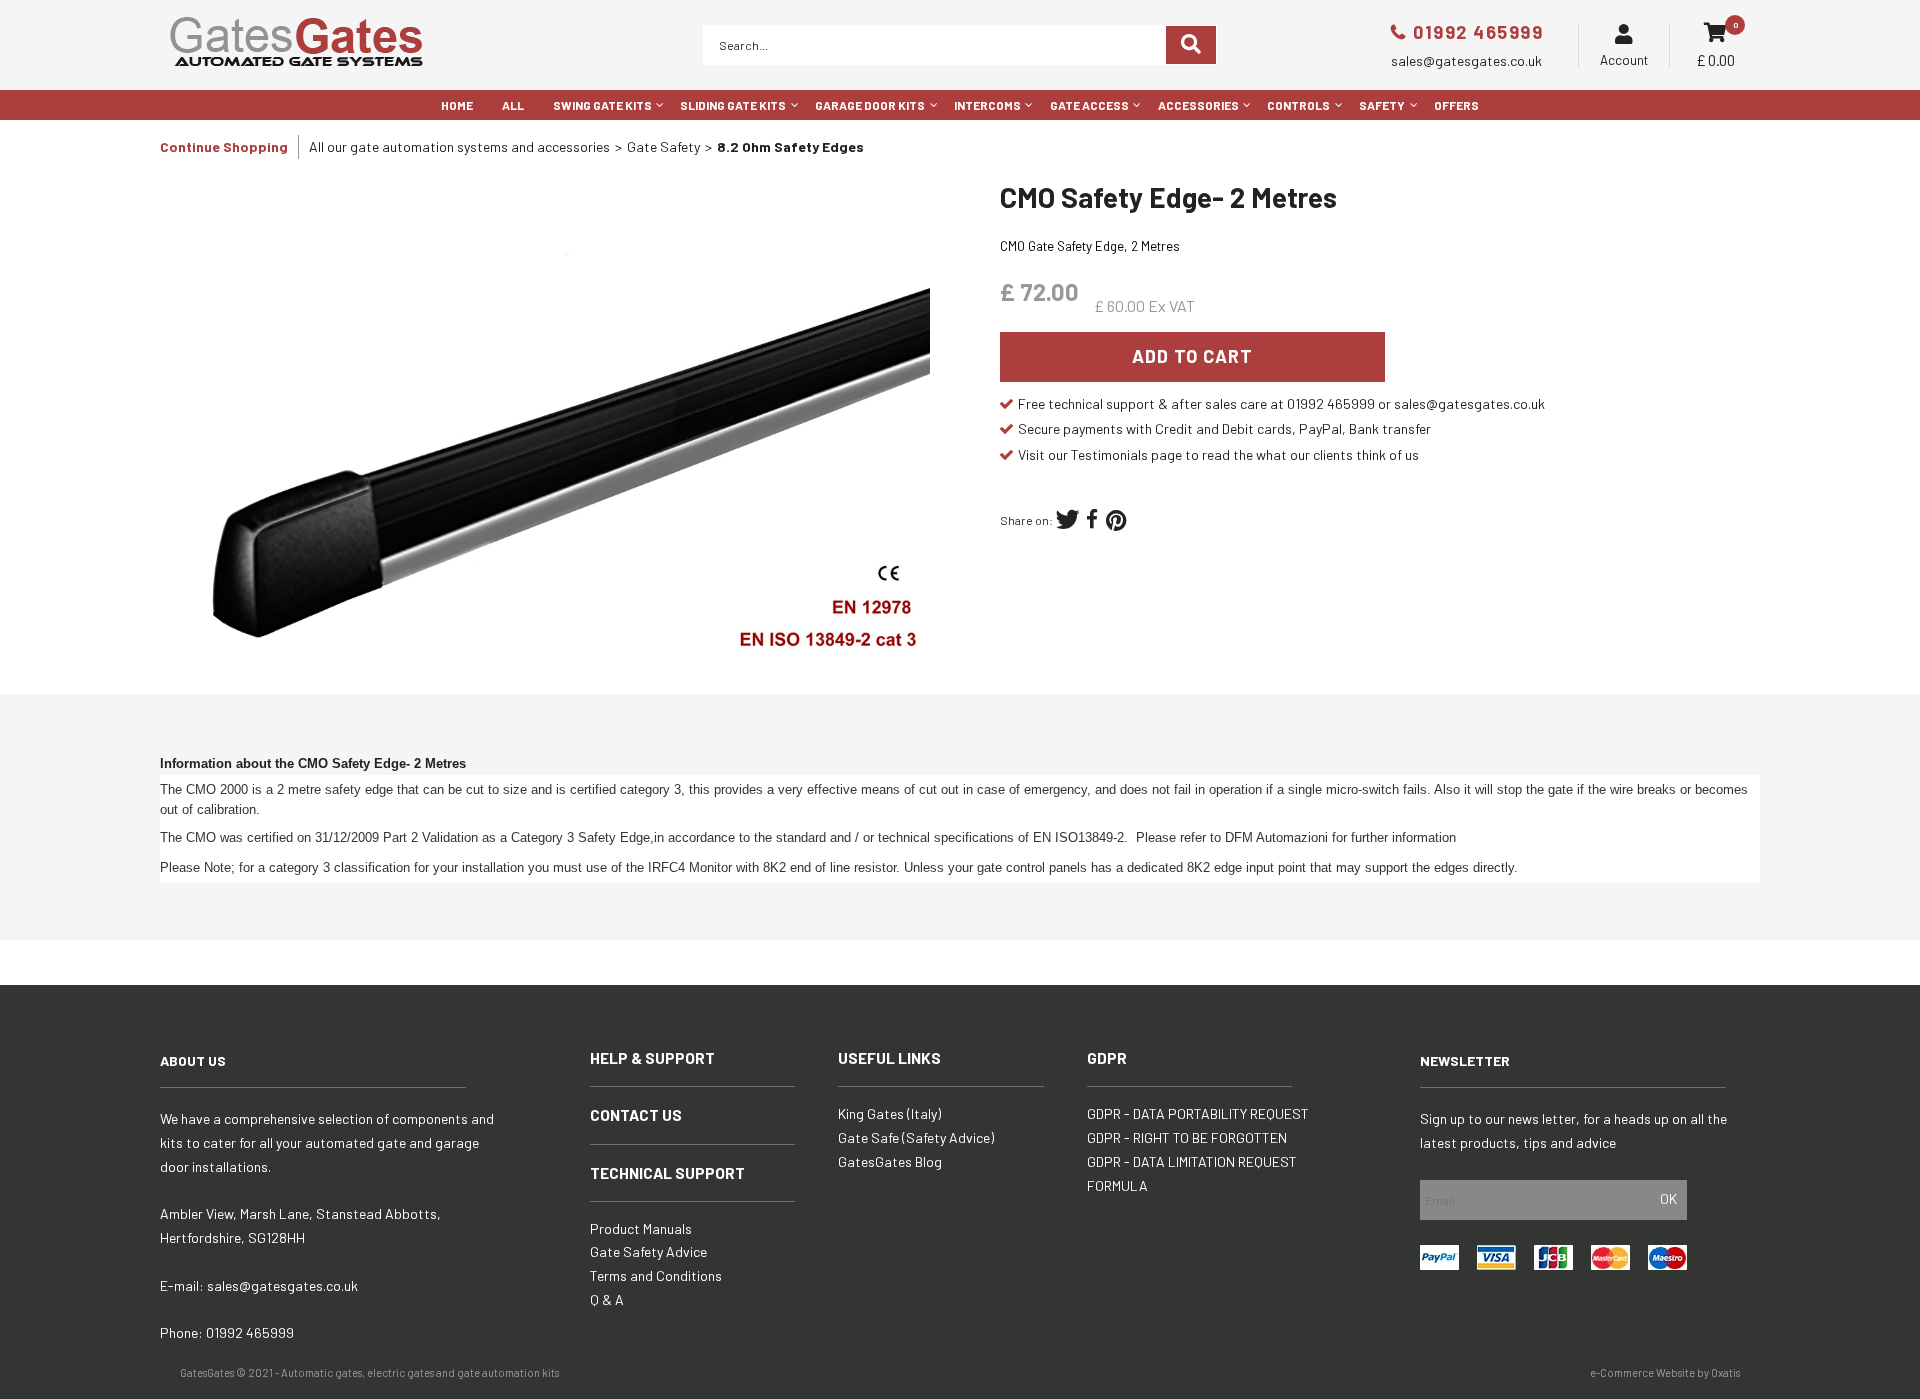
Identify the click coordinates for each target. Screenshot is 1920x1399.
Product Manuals (641, 1228)
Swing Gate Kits (602, 105)
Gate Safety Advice (648, 1251)
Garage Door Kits (870, 105)
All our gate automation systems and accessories (459, 146)
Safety (1382, 105)
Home (457, 105)
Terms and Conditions (656, 1275)
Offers (1456, 105)
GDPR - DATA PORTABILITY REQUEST (1198, 1113)
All (513, 105)
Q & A (607, 1299)
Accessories (1198, 105)
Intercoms (987, 105)
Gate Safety (663, 146)
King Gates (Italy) (889, 1113)
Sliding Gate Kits (733, 105)
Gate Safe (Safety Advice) (916, 1137)
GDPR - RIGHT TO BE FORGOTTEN (1187, 1137)
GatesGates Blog (890, 1161)
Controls (1298, 105)
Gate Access (1089, 105)
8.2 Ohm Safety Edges (790, 146)
